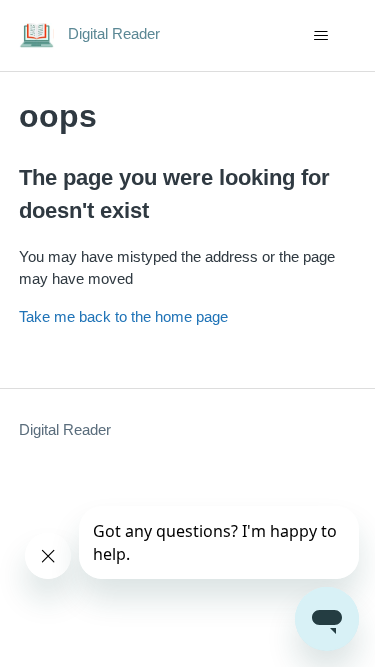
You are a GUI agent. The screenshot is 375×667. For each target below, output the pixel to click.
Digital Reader (65, 429)
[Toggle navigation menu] (320, 36)
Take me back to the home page (123, 316)
